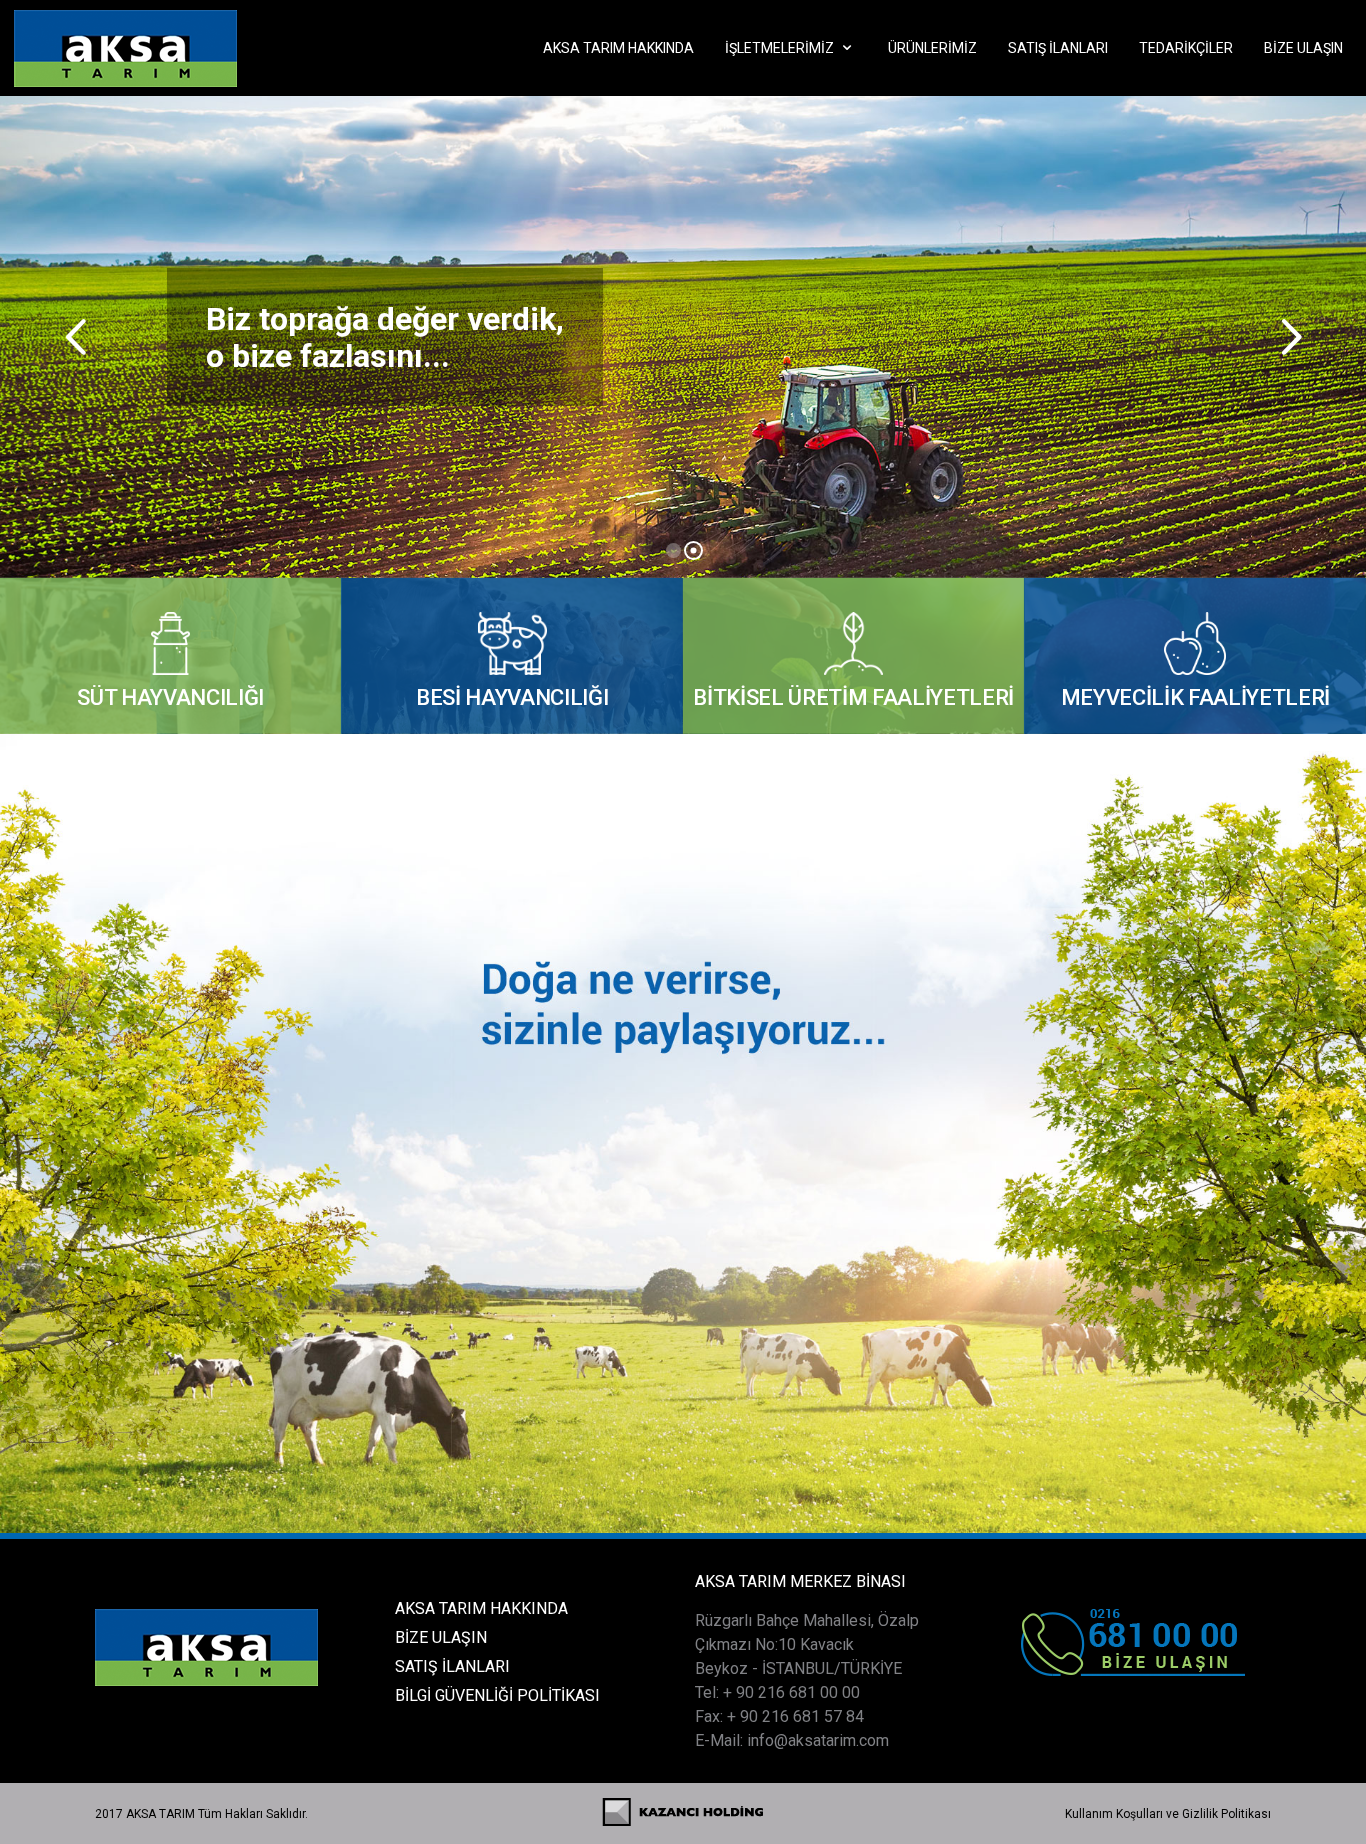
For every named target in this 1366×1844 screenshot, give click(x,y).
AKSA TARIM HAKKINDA (481, 1608)
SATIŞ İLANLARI (452, 1666)
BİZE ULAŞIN (441, 1637)
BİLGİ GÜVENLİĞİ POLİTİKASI (497, 1695)
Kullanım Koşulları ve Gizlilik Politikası (1168, 1814)
